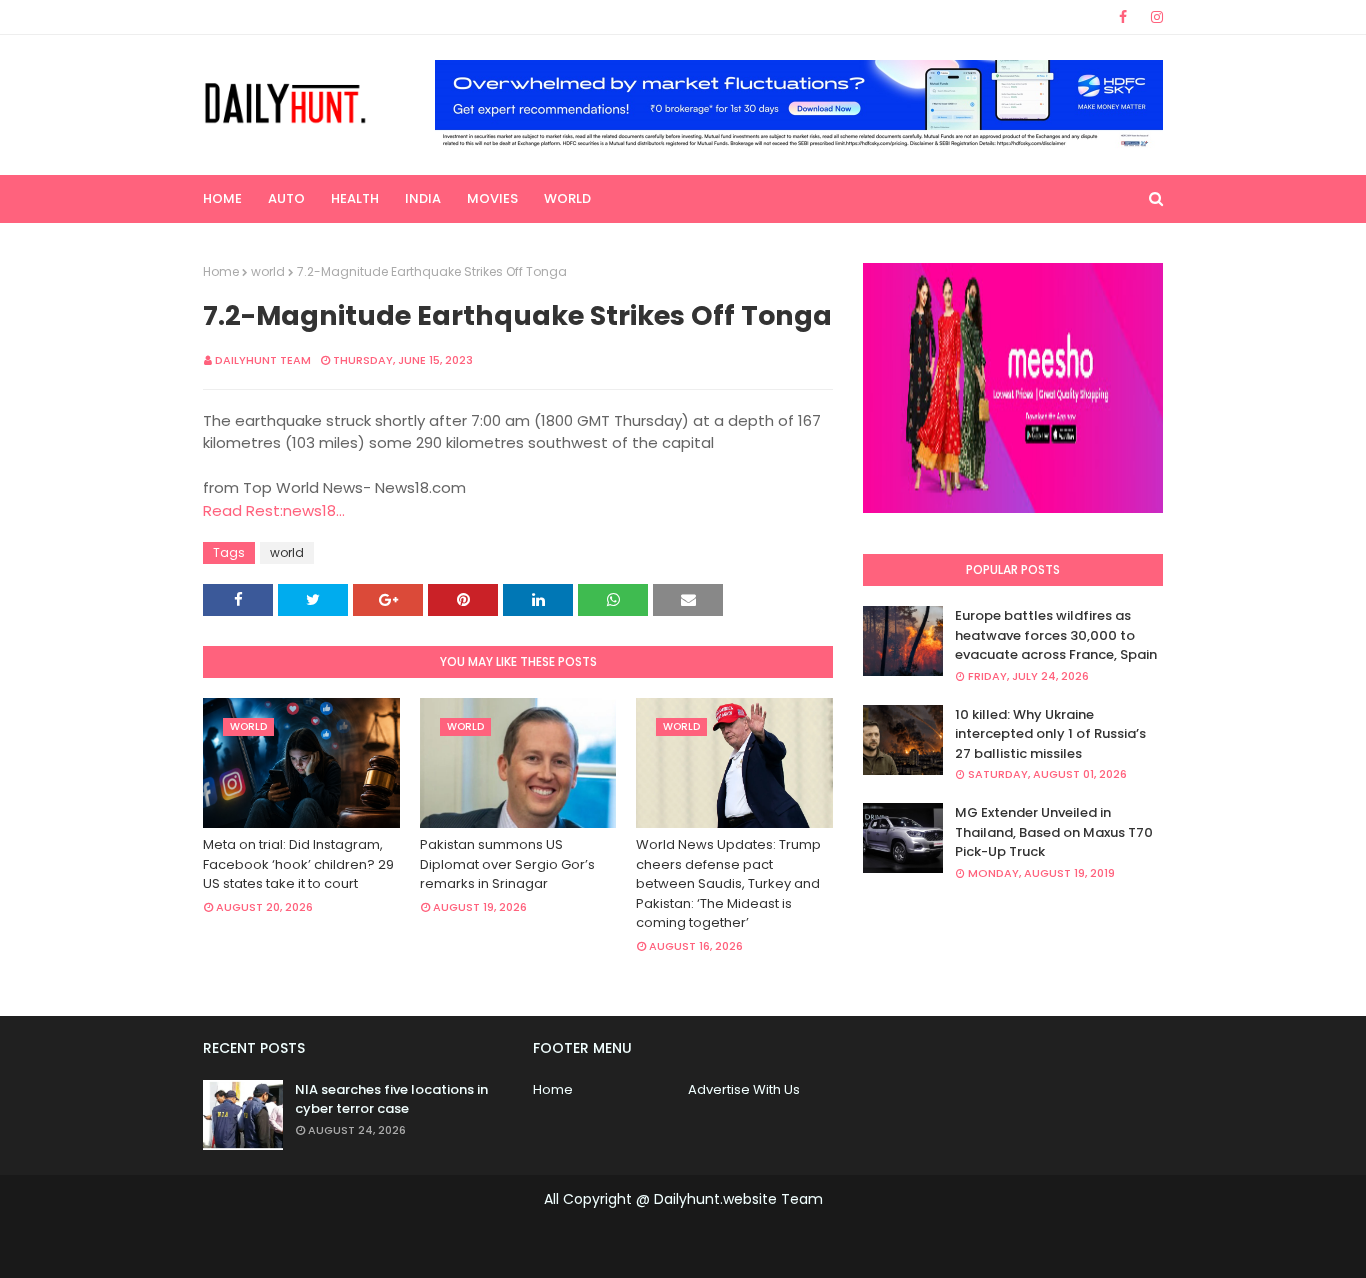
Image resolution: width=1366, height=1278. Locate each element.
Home (221, 271)
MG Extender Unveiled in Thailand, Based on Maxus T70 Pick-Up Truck (1054, 832)
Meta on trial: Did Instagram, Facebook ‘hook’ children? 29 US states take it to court (298, 864)
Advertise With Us (744, 1089)
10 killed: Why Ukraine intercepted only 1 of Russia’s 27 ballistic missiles (1050, 734)
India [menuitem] (423, 198)
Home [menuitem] (222, 198)
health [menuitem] (355, 198)
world (268, 271)
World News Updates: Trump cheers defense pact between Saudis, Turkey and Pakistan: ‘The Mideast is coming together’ (728, 883)
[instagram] (1153, 17)
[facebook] (1123, 17)
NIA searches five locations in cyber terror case (391, 1099)
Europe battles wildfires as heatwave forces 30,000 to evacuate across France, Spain (1056, 635)
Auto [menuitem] (286, 198)
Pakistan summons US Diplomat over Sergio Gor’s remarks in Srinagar (507, 864)
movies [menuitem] (492, 198)
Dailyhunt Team (263, 360)
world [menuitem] (567, 198)
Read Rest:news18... (274, 510)
